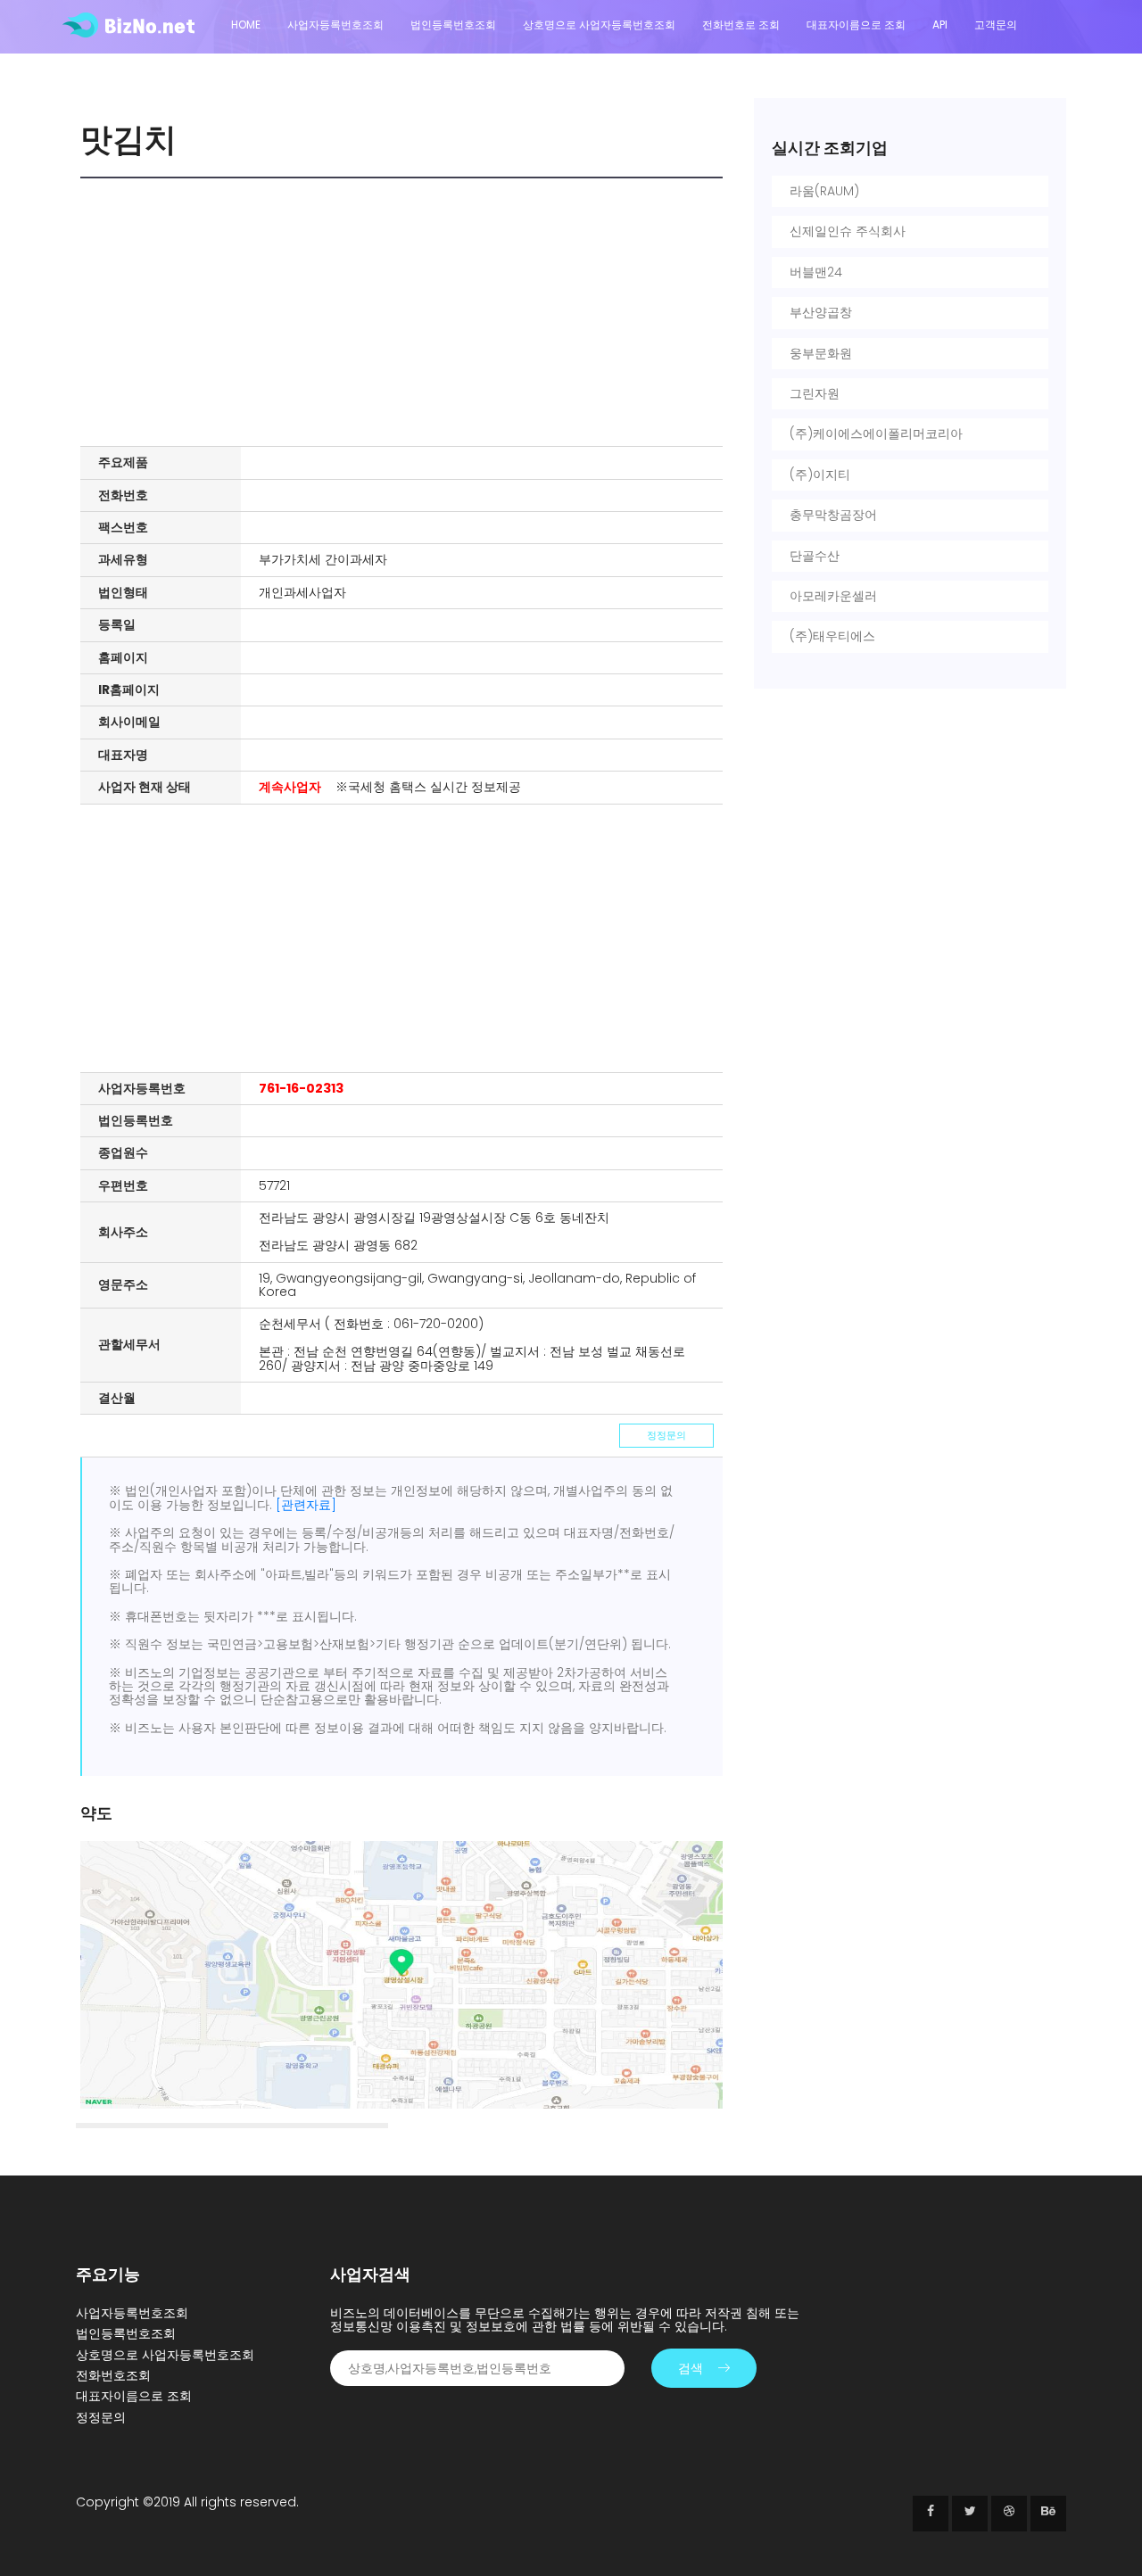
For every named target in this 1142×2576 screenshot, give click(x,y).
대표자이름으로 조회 (856, 25)
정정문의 (666, 1435)
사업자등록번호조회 (335, 25)
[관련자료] (306, 1505)
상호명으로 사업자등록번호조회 (599, 25)
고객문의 (996, 25)
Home (246, 25)
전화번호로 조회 (741, 25)
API (940, 25)
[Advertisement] (406, 312)
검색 (691, 2368)
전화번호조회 (113, 2375)
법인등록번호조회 (453, 25)
